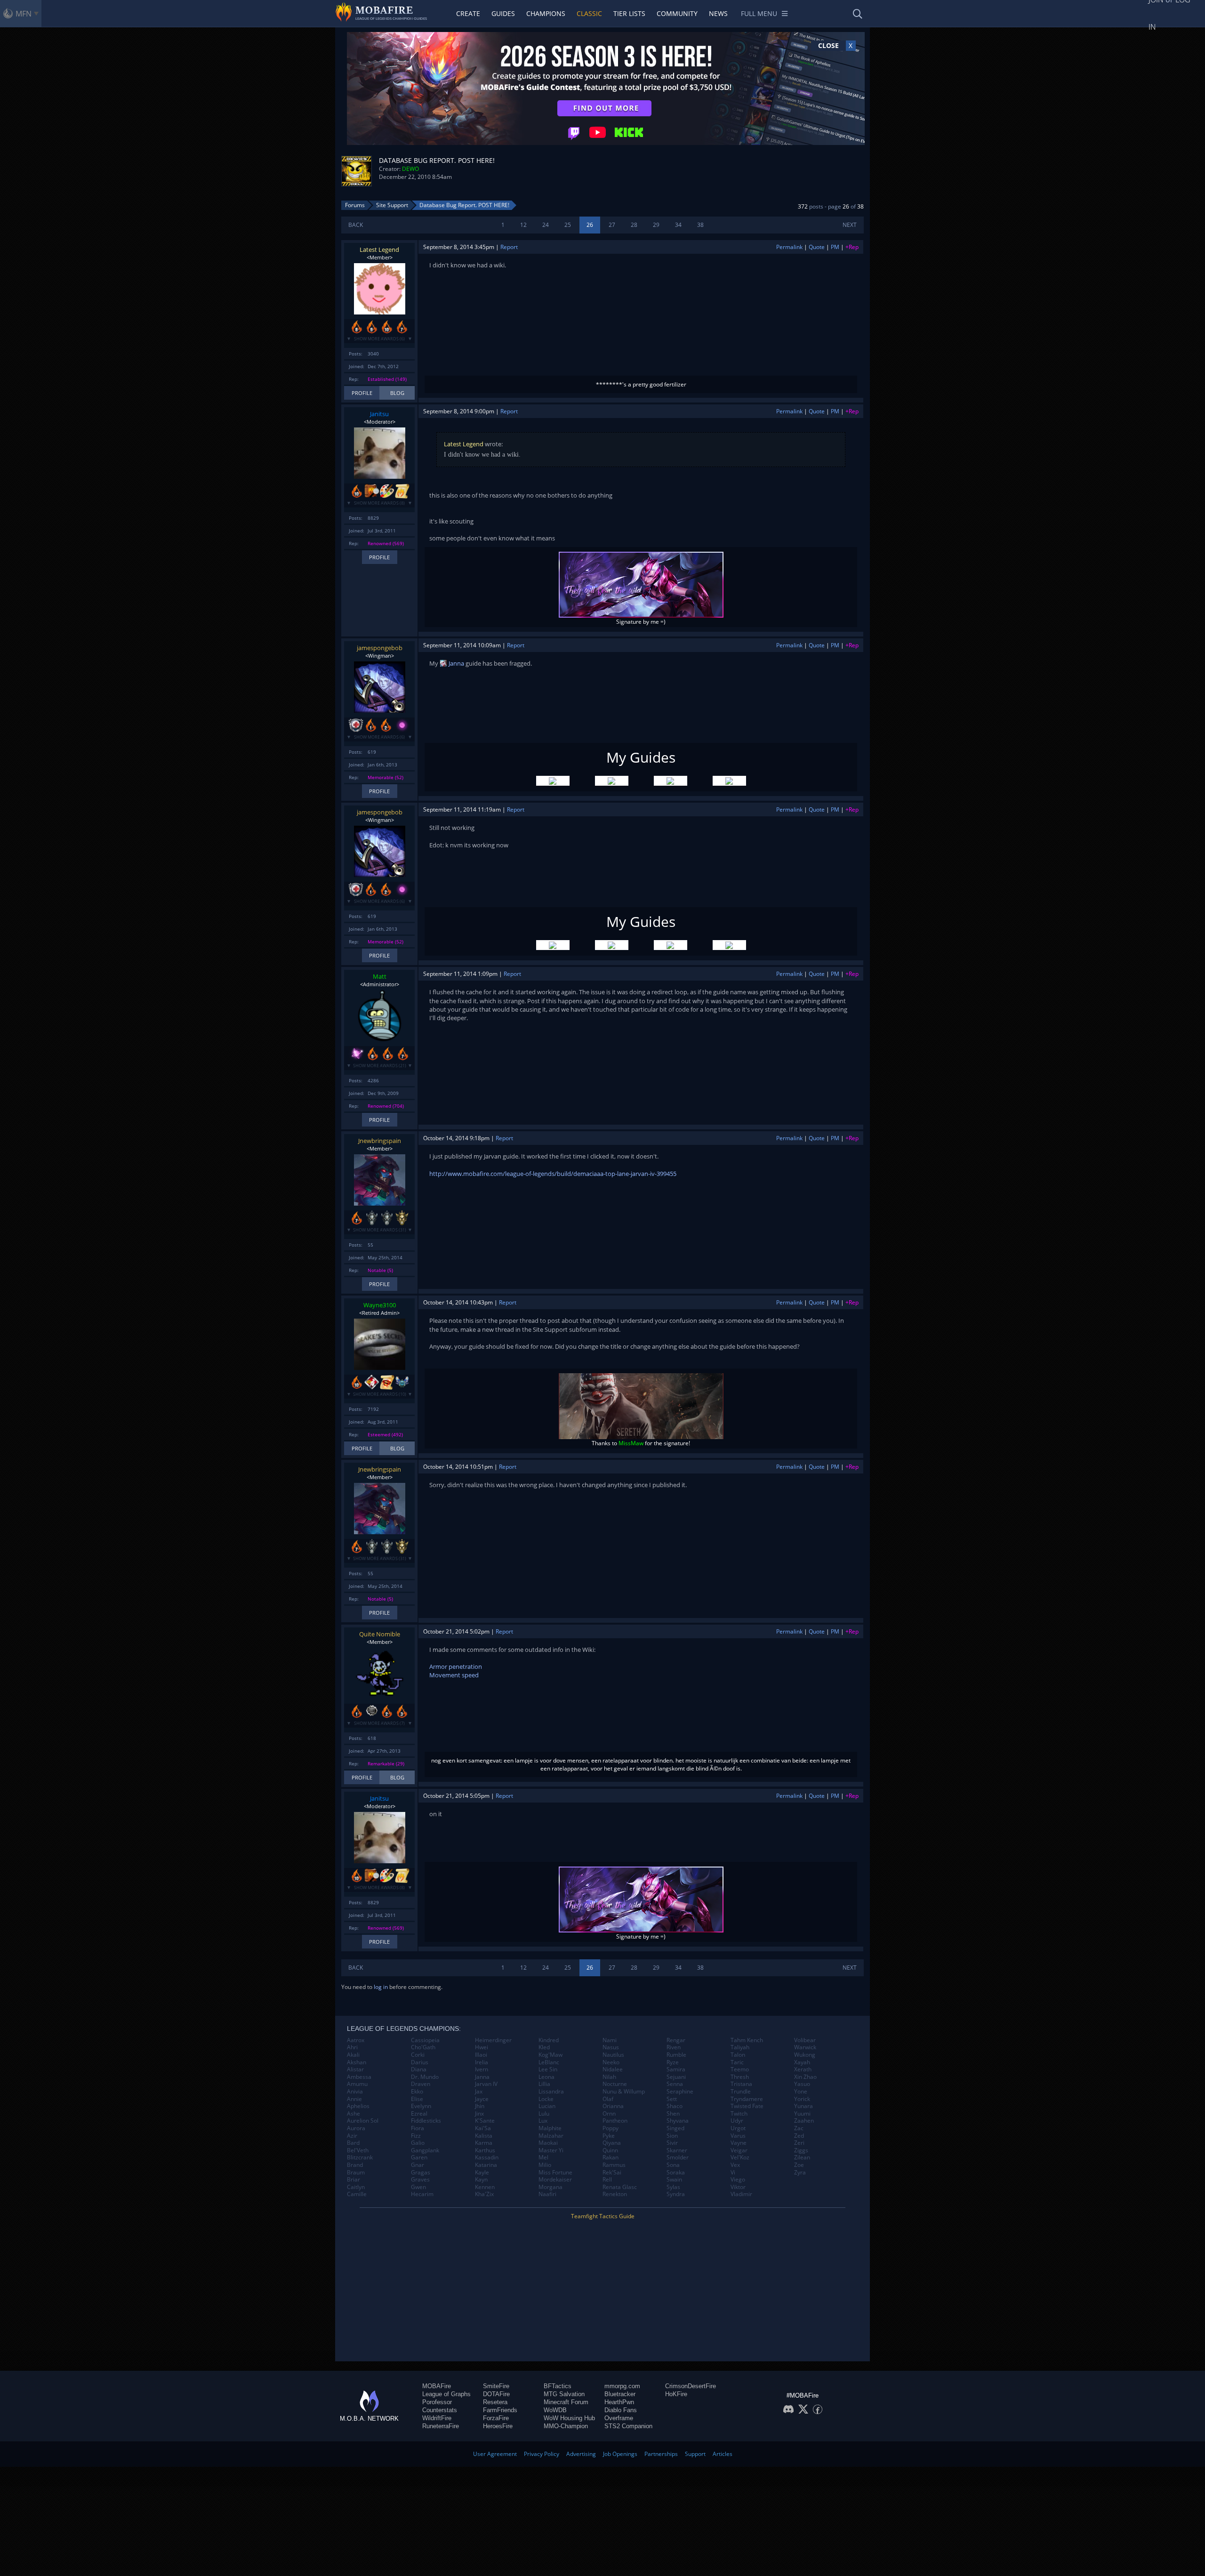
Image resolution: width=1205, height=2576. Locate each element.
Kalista (484, 2136)
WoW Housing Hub (569, 2418)
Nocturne (615, 2084)
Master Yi (551, 2150)
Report (509, 247)
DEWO (410, 169)
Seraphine (680, 2092)
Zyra (800, 2173)
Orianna (613, 2106)
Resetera (495, 2402)
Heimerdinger (493, 2040)
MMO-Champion (566, 2426)
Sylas (673, 2187)
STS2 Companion (628, 2426)
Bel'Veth (358, 2150)
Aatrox (356, 2040)
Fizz (416, 2136)
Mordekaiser (555, 2180)
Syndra (676, 2194)
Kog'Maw (550, 2055)
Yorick (802, 2099)
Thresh (740, 2077)
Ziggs (801, 2150)
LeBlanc (549, 2062)
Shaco (675, 2106)
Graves (420, 2180)
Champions (546, 13)
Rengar (676, 2040)
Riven (674, 2047)
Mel (543, 2157)
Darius (420, 2062)
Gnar (418, 2165)
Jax (479, 2092)
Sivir (672, 2143)
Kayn (481, 2180)
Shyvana (678, 2121)
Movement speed (454, 1675)
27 (612, 225)
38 (700, 225)
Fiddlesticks (426, 2121)
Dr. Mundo (425, 2077)
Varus (738, 2136)
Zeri (799, 2143)
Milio (545, 2165)
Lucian (547, 2106)
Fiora (418, 2128)
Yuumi (802, 2114)
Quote (817, 247)
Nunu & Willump (624, 2092)
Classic (589, 13)
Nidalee (613, 2069)
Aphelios (358, 2106)
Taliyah (740, 2047)
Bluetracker (620, 2394)
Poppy (611, 2128)
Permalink (789, 247)
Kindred (549, 2040)
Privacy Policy (542, 2454)
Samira (676, 2069)
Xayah (802, 2062)
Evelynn (421, 2106)
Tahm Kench (747, 2040)
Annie (354, 2099)
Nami (610, 2040)
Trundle (741, 2092)
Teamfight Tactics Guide (603, 2216)
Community (677, 13)
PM (835, 247)
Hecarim (422, 2194)
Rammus (614, 2165)
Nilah (609, 2077)
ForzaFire (496, 2418)
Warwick (805, 2047)
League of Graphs (446, 2394)
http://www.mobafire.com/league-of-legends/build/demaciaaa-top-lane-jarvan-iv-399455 (553, 1174)
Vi (733, 2173)
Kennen (485, 2187)
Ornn (609, 2114)
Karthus (485, 2150)
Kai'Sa (483, 2128)
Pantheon (615, 2121)
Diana (419, 2069)
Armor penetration (456, 1666)
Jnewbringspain (380, 1141)
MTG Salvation (564, 2394)
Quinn (610, 2150)
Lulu (544, 2114)
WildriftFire (437, 2418)
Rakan (611, 2157)
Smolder (678, 2157)
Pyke (609, 2136)
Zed (799, 2136)
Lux (543, 2121)
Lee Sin (548, 2069)
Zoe (799, 2165)
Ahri (352, 2047)
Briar (353, 2180)
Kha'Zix (484, 2194)
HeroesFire (498, 2426)
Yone (801, 2092)
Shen (673, 2114)
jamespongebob (380, 648)
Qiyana (612, 2143)
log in (381, 1987)
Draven (421, 2084)
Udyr (737, 2121)
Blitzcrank (360, 2157)
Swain (674, 2180)
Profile (362, 393)
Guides (503, 13)
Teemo (740, 2069)
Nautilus (613, 2055)
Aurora (356, 2128)
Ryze (673, 2062)
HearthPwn (619, 2402)
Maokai (548, 2143)
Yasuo (802, 2084)
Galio (418, 2143)
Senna (675, 2084)
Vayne (739, 2143)
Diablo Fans (621, 2410)
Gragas (421, 2173)
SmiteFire (496, 2386)
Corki (418, 2055)
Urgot (738, 2128)
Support (695, 2454)
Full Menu (759, 13)
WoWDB (555, 2410)
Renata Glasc (620, 2187)
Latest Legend (379, 250)
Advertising (581, 2454)
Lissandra (551, 2092)
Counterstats (440, 2410)
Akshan (357, 2062)
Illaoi (481, 2055)
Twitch (739, 2114)
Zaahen (804, 2121)
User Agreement (495, 2454)
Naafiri (547, 2194)
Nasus (611, 2047)
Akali (353, 2055)
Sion (672, 2136)
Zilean (802, 2157)
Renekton (615, 2194)
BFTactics (558, 2386)
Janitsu (379, 414)
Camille (357, 2194)
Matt (380, 976)
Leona (546, 2077)
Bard (353, 2143)
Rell (607, 2180)
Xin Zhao (805, 2077)
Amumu (357, 2084)
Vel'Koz (740, 2157)
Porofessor (437, 2402)
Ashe (353, 2114)
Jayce (482, 2099)
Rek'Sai (612, 2173)
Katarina (486, 2165)
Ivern (482, 2069)
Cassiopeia (425, 2040)
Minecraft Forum (566, 2402)
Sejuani (676, 2077)
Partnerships (661, 2454)
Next (850, 225)
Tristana (741, 2084)
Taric (737, 2062)
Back (356, 225)
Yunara (803, 2106)
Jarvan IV (486, 2084)
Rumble (676, 2055)
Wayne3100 (380, 1305)
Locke (546, 2099)
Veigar (739, 2150)
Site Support (392, 205)
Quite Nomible (380, 1634)
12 (523, 225)
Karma (484, 2143)
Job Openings (620, 2454)
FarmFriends (500, 2410)
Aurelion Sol (363, 2121)
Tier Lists (629, 13)
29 (656, 225)
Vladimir (741, 2194)
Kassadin (487, 2157)
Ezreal (419, 2114)
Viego (738, 2180)
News (718, 13)
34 (678, 225)
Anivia (355, 2092)
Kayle (482, 2173)
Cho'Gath (423, 2047)
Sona (673, 2165)
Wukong (805, 2055)
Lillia (544, 2084)
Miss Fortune (555, 2173)
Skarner (677, 2150)
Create (468, 13)
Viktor (738, 2187)
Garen (419, 2157)
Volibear (805, 2040)
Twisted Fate (747, 2106)
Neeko (611, 2062)
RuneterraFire (441, 2426)
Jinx (479, 2114)
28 (634, 225)
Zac (799, 2128)
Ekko (417, 2092)
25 (568, 225)
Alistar (355, 2069)
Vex (735, 2165)
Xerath (803, 2069)
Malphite (550, 2128)
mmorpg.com (622, 2386)
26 (590, 225)
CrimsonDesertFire (691, 2386)
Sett (672, 2099)
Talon (738, 2055)
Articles (723, 2454)
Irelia (482, 2062)
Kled (544, 2047)
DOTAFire (496, 2394)
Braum (356, 2173)
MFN (24, 14)
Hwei (482, 2047)
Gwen (418, 2187)
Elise (417, 2099)
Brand (355, 2165)
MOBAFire (437, 2386)
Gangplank (425, 2150)
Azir (352, 2136)
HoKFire (676, 2394)
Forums (355, 205)
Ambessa (359, 2077)
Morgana (550, 2187)
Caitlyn (356, 2187)
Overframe (619, 2418)
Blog (397, 393)
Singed (675, 2128)
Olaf (608, 2099)
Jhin (480, 2106)
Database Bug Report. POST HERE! (464, 205)
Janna (456, 663)
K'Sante (485, 2121)
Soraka (676, 2173)
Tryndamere (747, 2099)
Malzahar (551, 2136)
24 (546, 225)
